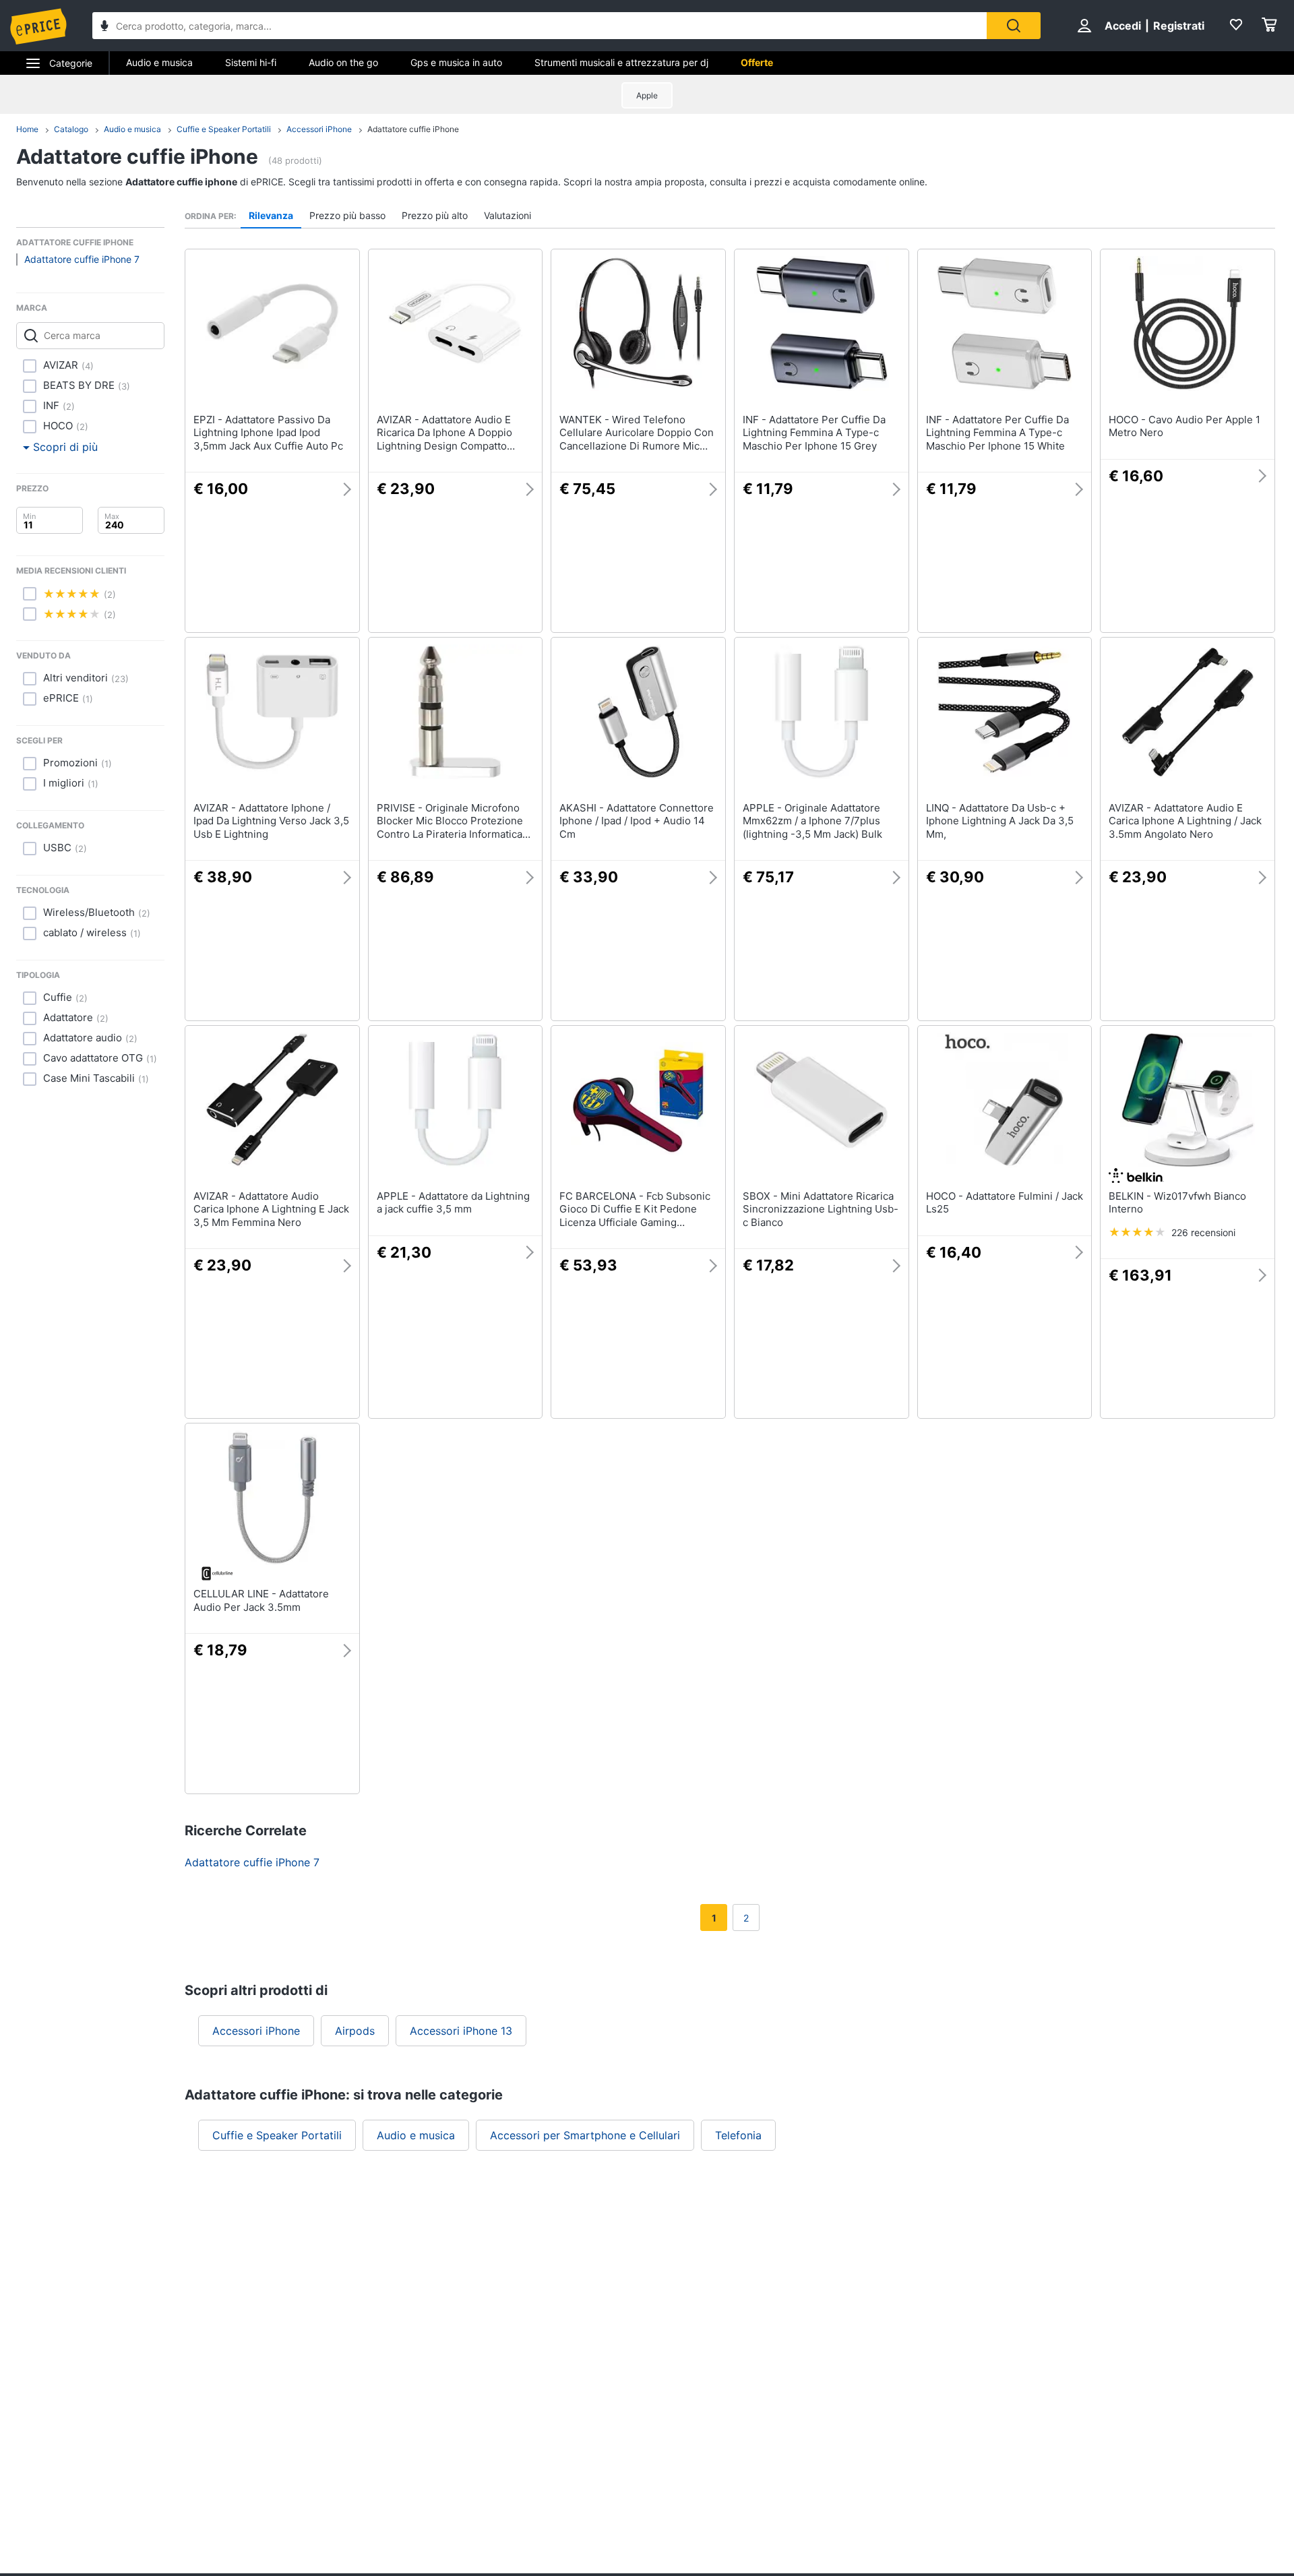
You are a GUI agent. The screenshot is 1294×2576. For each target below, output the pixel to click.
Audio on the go (343, 62)
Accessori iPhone (319, 129)
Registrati (1179, 26)
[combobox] (540, 26)
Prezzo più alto (435, 215)
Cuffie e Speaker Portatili (224, 129)
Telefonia (738, 2135)
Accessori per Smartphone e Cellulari (585, 2135)
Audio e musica (159, 62)
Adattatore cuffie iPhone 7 (82, 259)
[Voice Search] (104, 27)
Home (27, 129)
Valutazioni (507, 215)
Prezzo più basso (347, 215)
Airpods (355, 2031)
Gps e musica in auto (456, 62)
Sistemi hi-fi (251, 62)
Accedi (1123, 26)
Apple (647, 95)
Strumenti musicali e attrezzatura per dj (621, 62)
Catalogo (71, 129)
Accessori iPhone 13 (461, 2031)
